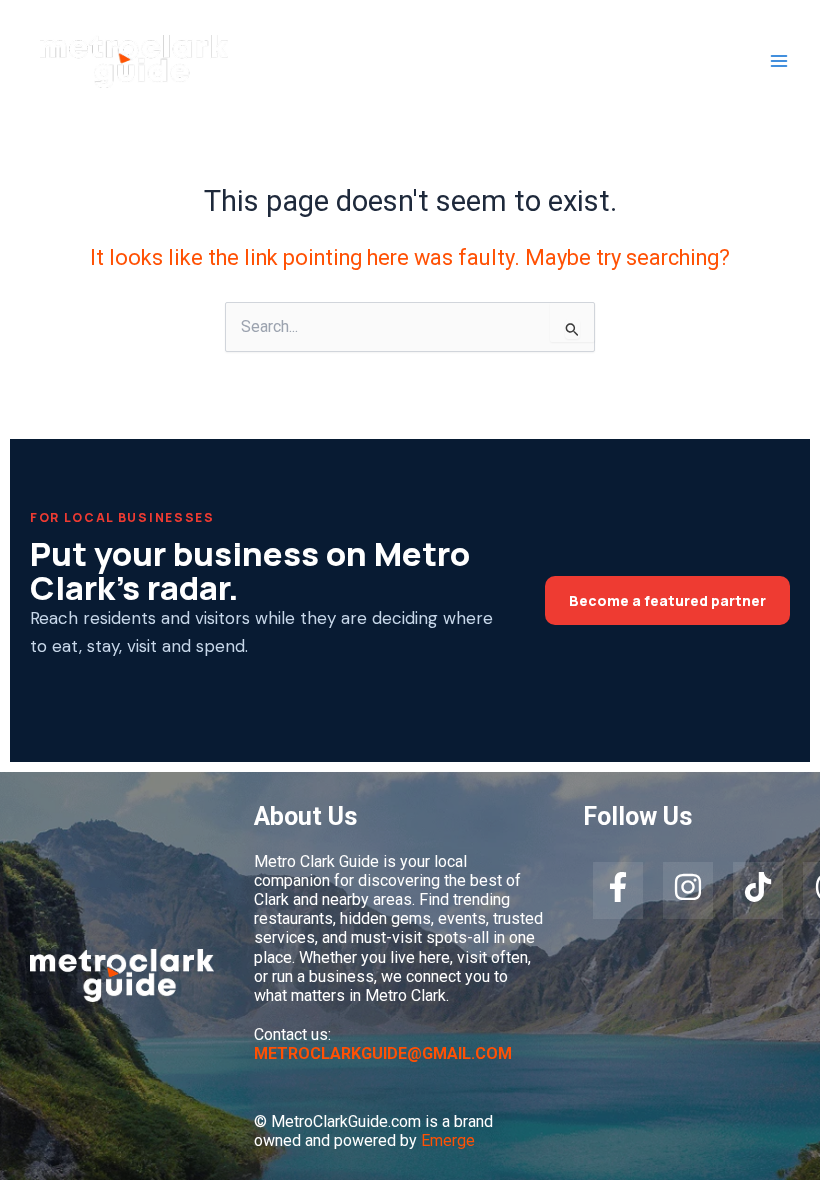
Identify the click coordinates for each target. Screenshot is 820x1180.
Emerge (448, 1140)
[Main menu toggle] (779, 62)
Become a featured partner (667, 600)
